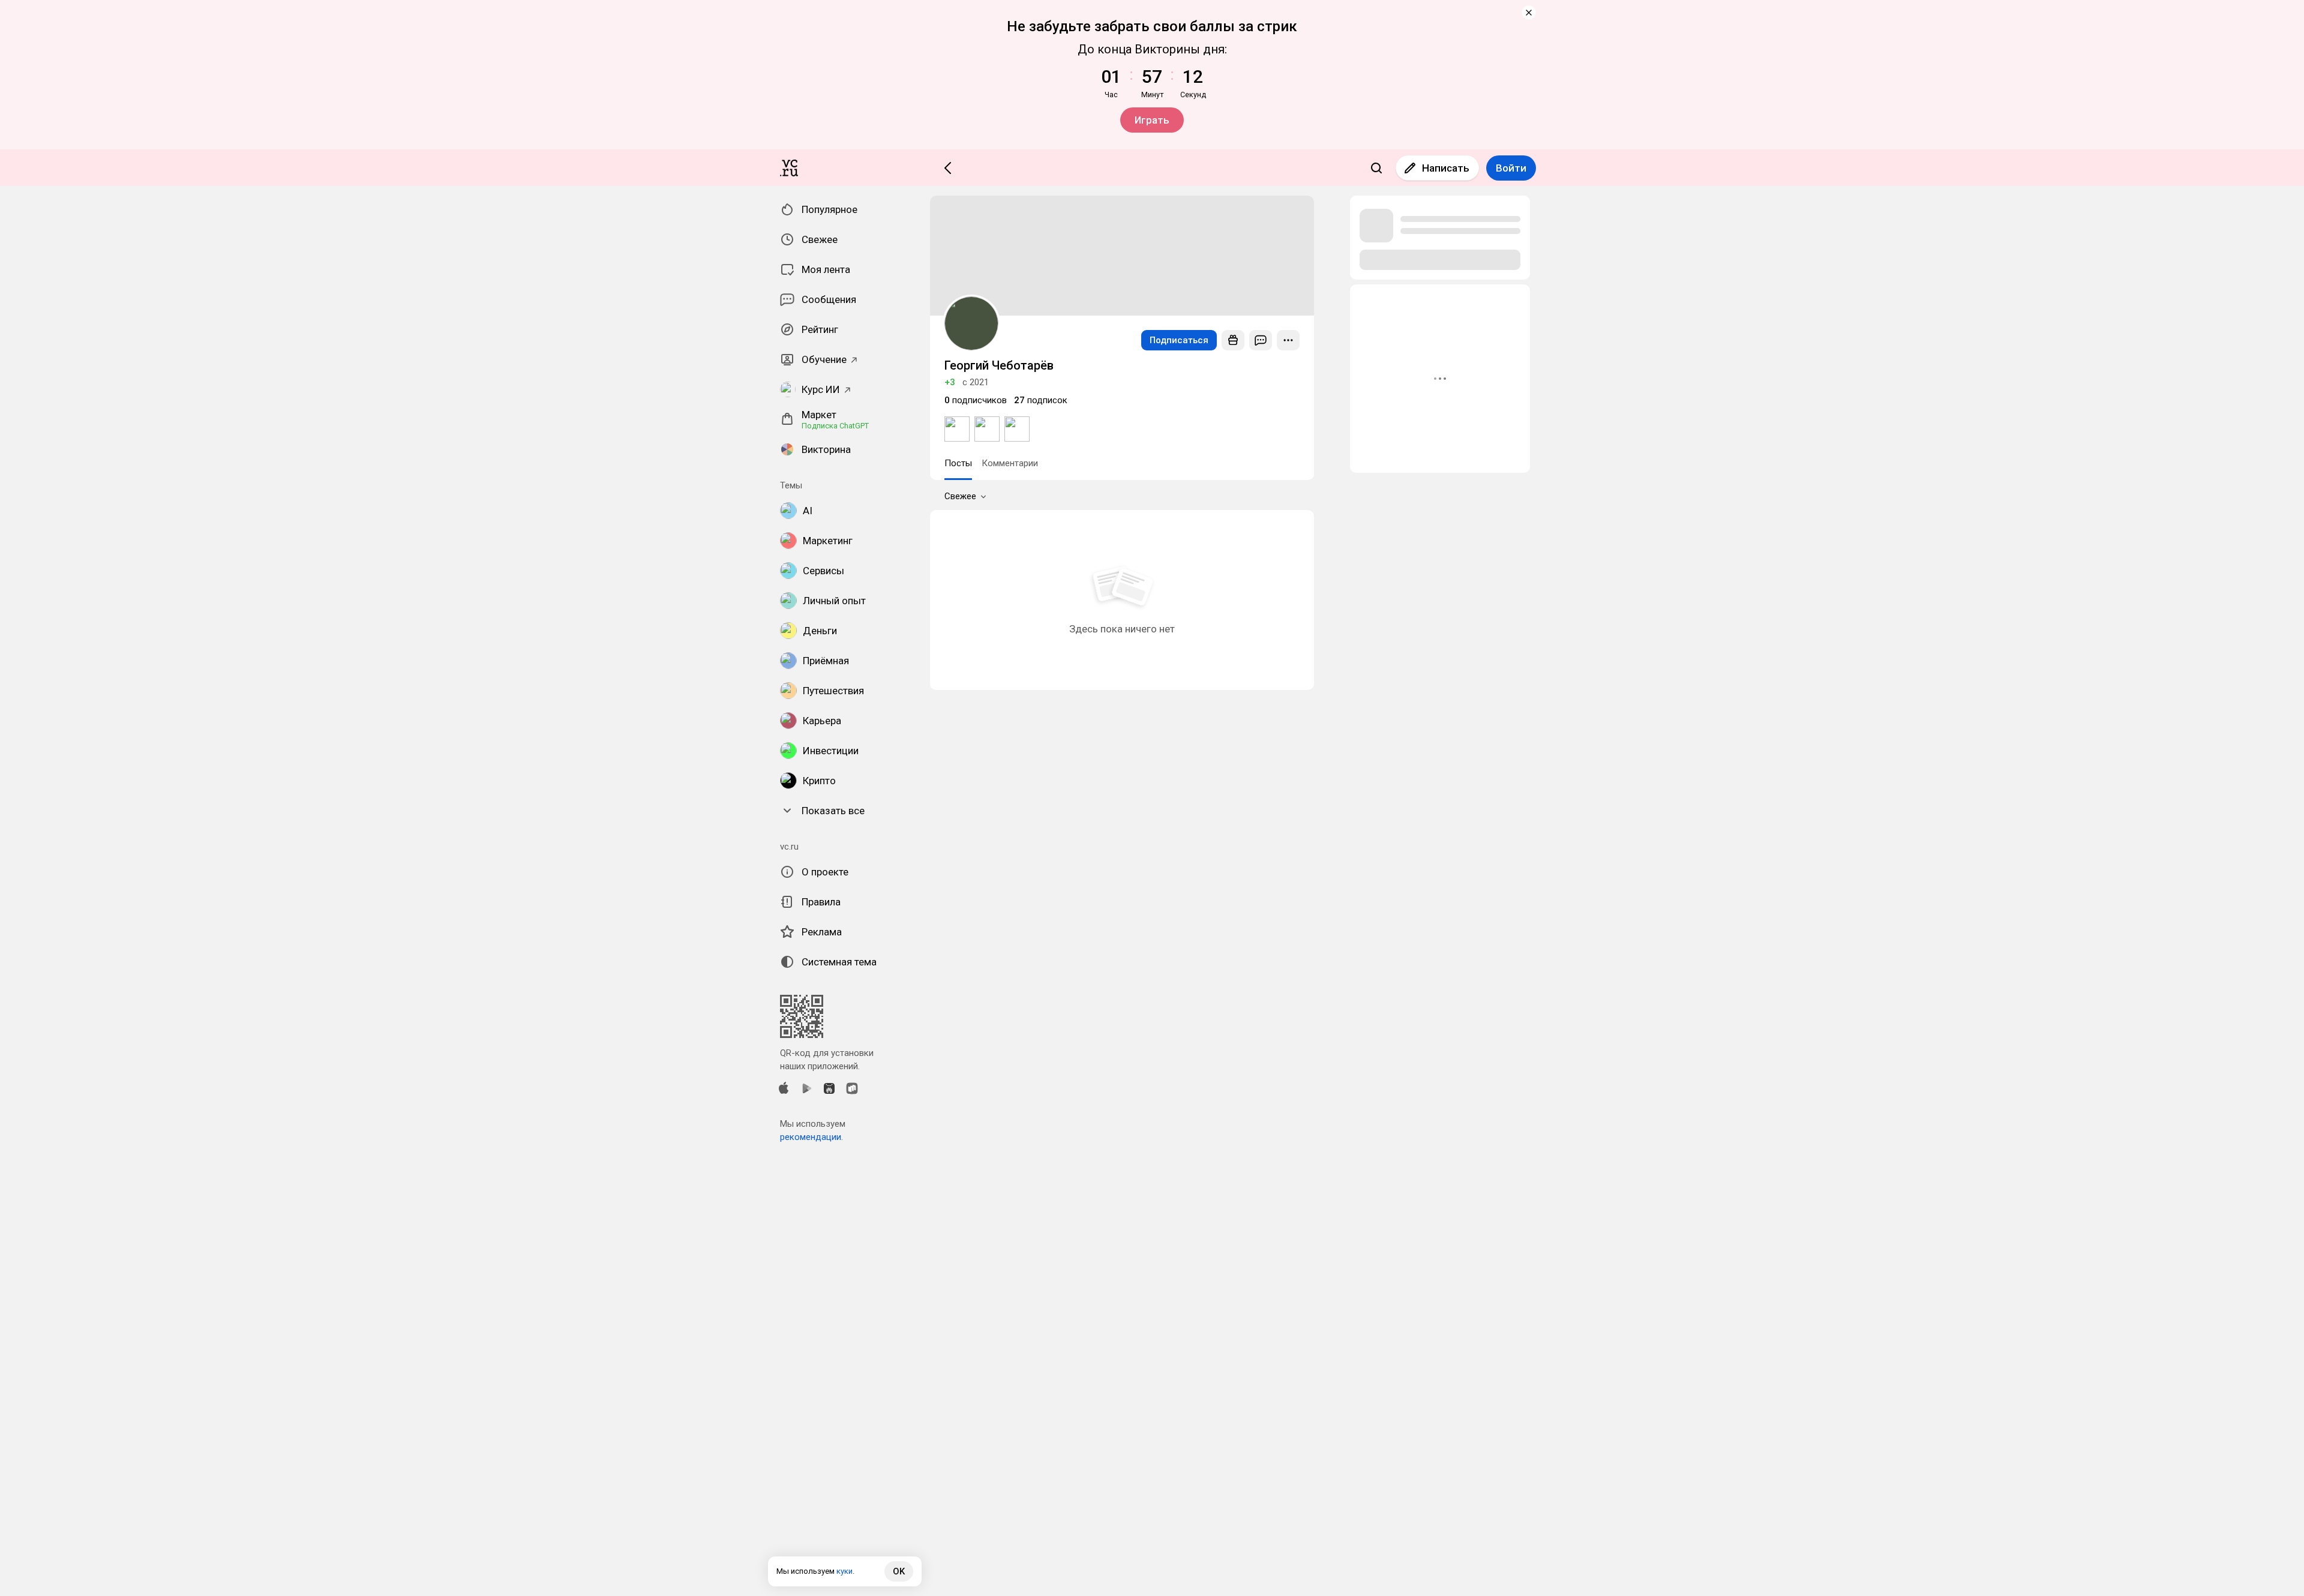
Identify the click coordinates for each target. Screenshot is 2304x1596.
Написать (1446, 168)
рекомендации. (811, 1137)
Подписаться (1179, 340)
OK (899, 1571)
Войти (1511, 168)
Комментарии (1010, 463)
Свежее (960, 496)
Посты (958, 463)
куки (844, 1571)
